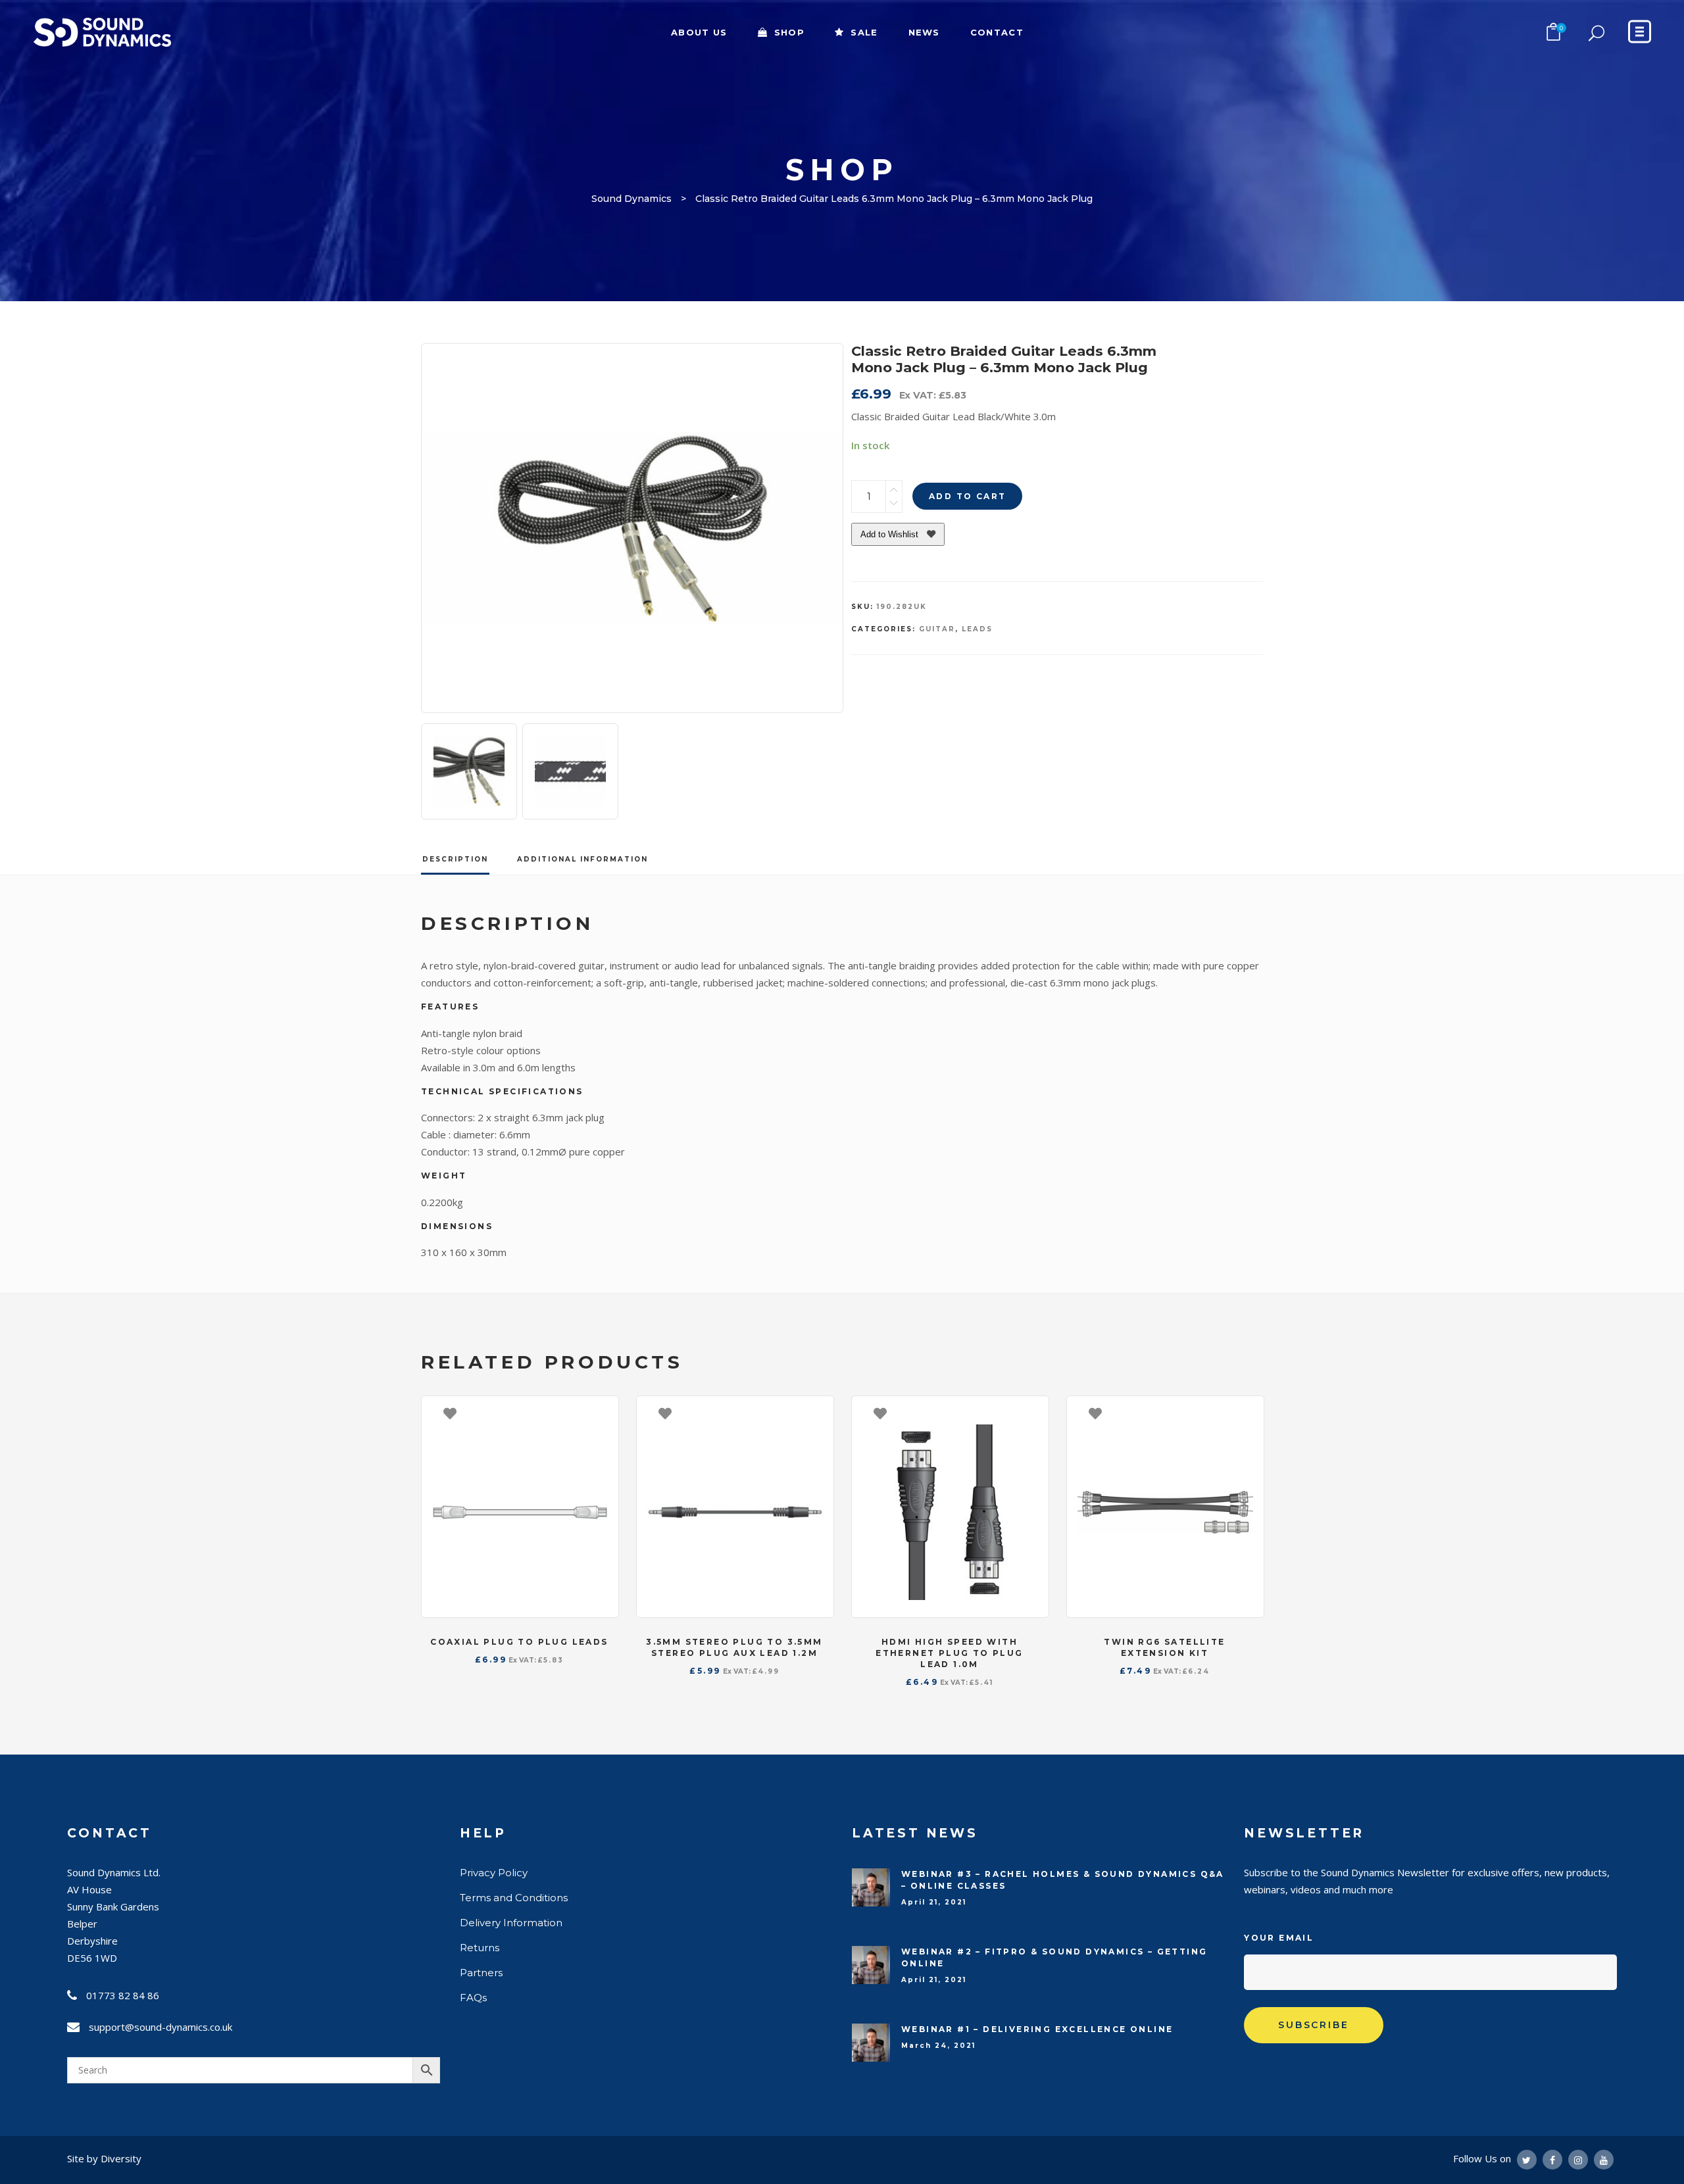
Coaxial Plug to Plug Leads (519, 1642)
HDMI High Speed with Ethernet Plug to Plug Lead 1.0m (949, 1653)
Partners (481, 1973)
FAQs (473, 1998)
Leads (977, 629)
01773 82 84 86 (123, 1995)
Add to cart (967, 496)
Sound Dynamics (631, 199)
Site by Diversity (104, 2158)
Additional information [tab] (582, 859)
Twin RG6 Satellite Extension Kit (1164, 1647)
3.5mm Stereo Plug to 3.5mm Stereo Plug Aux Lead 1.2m (734, 1647)
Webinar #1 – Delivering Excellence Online (1037, 2029)
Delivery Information (511, 1923)
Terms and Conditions (514, 1898)
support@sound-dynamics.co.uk (161, 2027)
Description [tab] (455, 859)
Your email (1279, 1938)
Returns (480, 1948)
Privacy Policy (494, 1873)
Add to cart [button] (602, 1413)
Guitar (937, 629)
